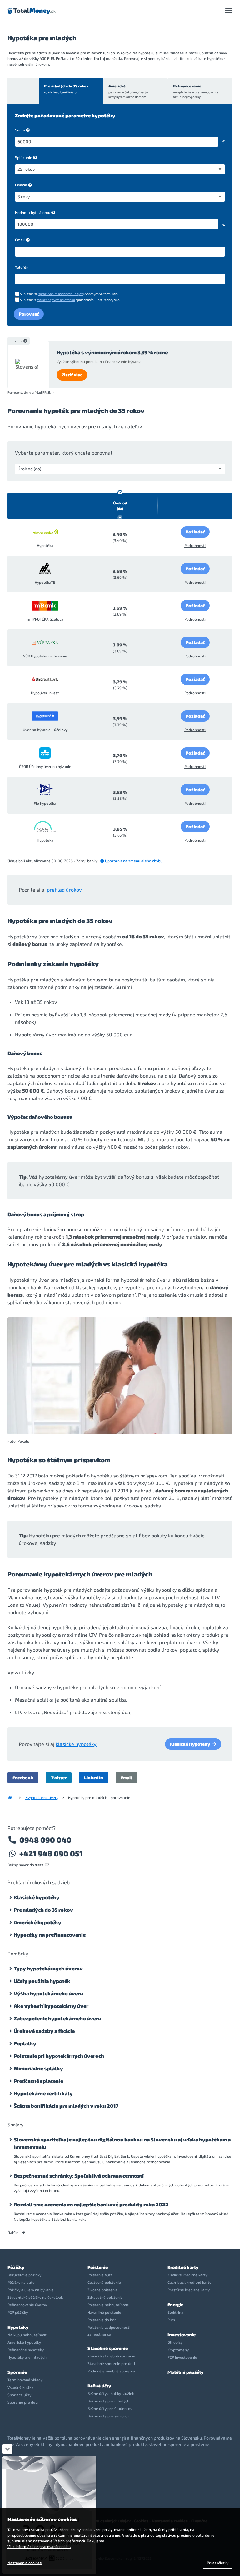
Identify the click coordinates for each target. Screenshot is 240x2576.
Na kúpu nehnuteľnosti (27, 2335)
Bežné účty (99, 2386)
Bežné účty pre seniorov (108, 2416)
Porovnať (29, 314)
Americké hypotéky (37, 1922)
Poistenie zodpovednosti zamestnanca (109, 2331)
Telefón (22, 267)
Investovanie (182, 2335)
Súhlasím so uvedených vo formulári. (69, 294)
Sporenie (17, 2372)
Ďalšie (13, 2232)
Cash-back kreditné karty (189, 2282)
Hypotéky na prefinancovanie (50, 1935)
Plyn (171, 2320)
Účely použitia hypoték (42, 1981)
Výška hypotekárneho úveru (48, 1993)
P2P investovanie (182, 2357)
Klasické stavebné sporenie (111, 2356)
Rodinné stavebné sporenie (111, 2371)
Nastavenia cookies (25, 2563)
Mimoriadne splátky (38, 2068)
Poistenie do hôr (102, 2320)
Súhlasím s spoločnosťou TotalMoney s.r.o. (70, 300)
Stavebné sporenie (108, 2348)
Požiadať (195, 532)
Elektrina (175, 2312)
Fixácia (21, 185)
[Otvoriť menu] (229, 11)
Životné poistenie (103, 2290)
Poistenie (98, 2267)
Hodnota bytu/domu (33, 212)
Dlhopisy (175, 2342)
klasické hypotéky (76, 1744)
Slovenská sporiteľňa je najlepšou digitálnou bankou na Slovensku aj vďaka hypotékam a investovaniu (122, 2143)
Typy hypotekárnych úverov (48, 1968)
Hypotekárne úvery (42, 1797)
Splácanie (24, 157)
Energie (175, 2305)
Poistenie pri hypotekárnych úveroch (59, 2056)
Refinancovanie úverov (27, 2305)
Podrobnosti (195, 545)
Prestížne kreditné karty (189, 2290)
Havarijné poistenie (104, 2312)
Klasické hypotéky (37, 1897)
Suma (20, 130)
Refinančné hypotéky (26, 2350)
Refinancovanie (196, 91)
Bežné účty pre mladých (108, 2401)
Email (20, 240)
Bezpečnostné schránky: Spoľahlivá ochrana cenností (79, 2176)
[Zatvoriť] (7, 2449)
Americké (128, 91)
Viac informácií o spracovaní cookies (39, 2546)
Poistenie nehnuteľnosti (108, 2305)
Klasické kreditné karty (187, 2275)
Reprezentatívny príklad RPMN (29, 393)
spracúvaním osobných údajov (61, 294)
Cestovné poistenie (104, 2282)
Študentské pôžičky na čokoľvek (35, 2297)
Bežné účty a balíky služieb (111, 2393)
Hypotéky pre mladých (27, 2357)
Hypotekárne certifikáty (43, 2093)
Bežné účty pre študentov (110, 2408)
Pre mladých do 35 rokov (66, 89)
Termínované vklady (25, 2380)
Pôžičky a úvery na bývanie (31, 2290)
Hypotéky (18, 2327)
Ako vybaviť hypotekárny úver (51, 2006)
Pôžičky (16, 2267)
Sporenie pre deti (23, 2402)
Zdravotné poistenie (105, 2297)
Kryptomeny (178, 2350)
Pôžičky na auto (21, 2282)
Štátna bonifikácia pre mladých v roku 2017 (66, 2106)
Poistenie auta (100, 2275)
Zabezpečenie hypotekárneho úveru (57, 2018)
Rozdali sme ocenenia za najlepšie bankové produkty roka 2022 (91, 2204)
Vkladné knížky (20, 2387)
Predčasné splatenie (38, 2081)
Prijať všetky (218, 2563)
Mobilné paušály (185, 2372)
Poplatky (25, 2043)
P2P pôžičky (18, 2312)
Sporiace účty (19, 2395)
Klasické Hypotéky (190, 1744)
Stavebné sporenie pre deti (111, 2363)
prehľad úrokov (64, 890)
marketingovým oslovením (56, 300)
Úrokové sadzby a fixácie (44, 2031)
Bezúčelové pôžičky (24, 2275)
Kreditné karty (183, 2267)
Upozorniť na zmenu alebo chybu (133, 861)
